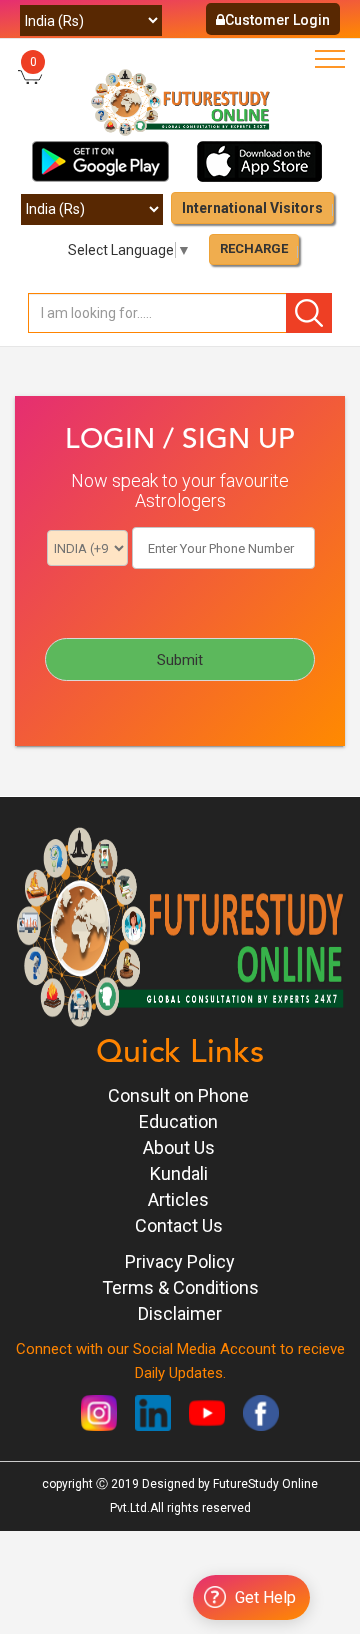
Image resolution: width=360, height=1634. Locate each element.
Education (178, 1121)
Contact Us (179, 1225)
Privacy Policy (180, 1261)
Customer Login (277, 20)
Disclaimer (180, 1313)
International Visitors (252, 208)
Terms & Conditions (180, 1287)
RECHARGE (254, 248)
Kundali (179, 1173)
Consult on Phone (178, 1095)
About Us (179, 1147)
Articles (178, 1199)
